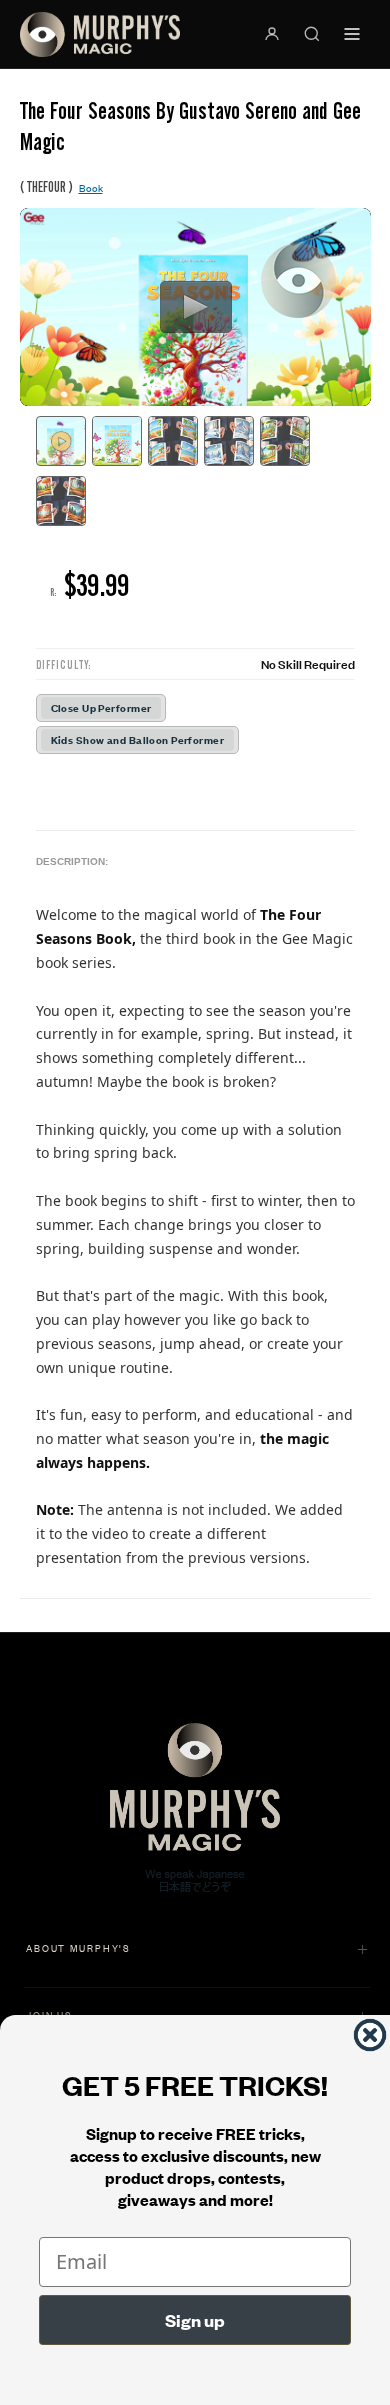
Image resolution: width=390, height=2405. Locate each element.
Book (91, 187)
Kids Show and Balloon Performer (138, 739)
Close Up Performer (101, 707)
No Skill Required (308, 663)
